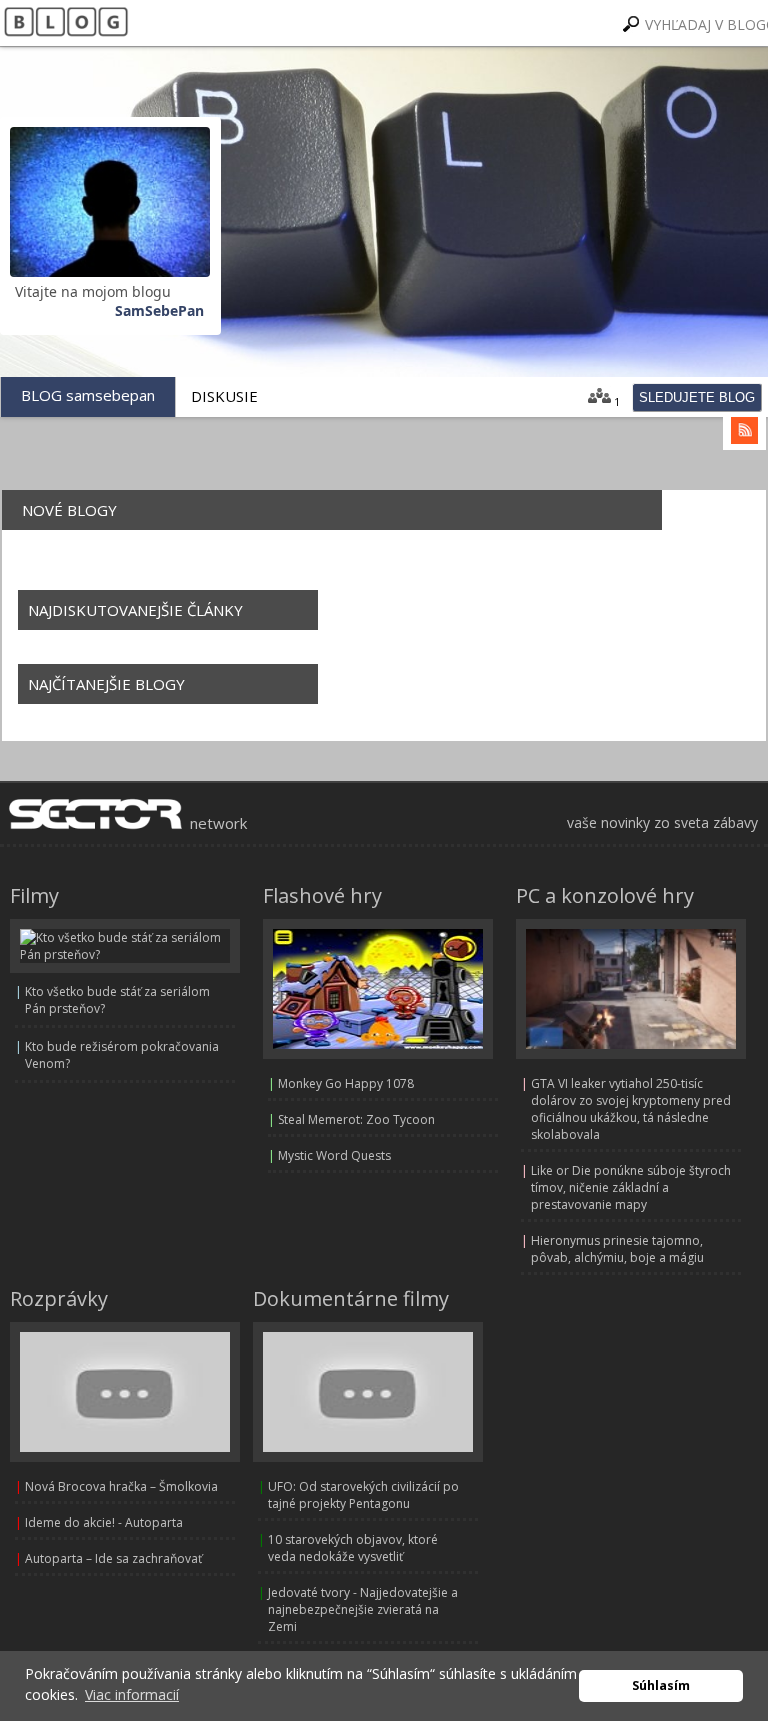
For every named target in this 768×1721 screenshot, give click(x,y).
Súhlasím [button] (661, 1685)
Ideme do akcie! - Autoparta (104, 1522)
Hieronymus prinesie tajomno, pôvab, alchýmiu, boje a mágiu (617, 1249)
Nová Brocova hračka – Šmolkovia (121, 1486)
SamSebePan (159, 310)
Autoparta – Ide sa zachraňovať (113, 1558)
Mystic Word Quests (334, 1155)
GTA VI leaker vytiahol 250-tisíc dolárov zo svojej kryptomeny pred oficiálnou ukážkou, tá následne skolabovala (631, 1109)
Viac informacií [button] (132, 1694)
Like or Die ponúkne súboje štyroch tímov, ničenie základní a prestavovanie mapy (631, 1187)
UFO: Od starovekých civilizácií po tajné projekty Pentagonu (363, 1495)
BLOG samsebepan (88, 395)
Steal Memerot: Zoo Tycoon (356, 1119)
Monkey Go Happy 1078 (346, 1083)
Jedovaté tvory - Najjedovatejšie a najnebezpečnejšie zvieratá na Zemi (363, 1609)
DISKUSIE (224, 396)
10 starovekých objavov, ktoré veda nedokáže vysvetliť (353, 1548)
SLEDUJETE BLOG (697, 397)
